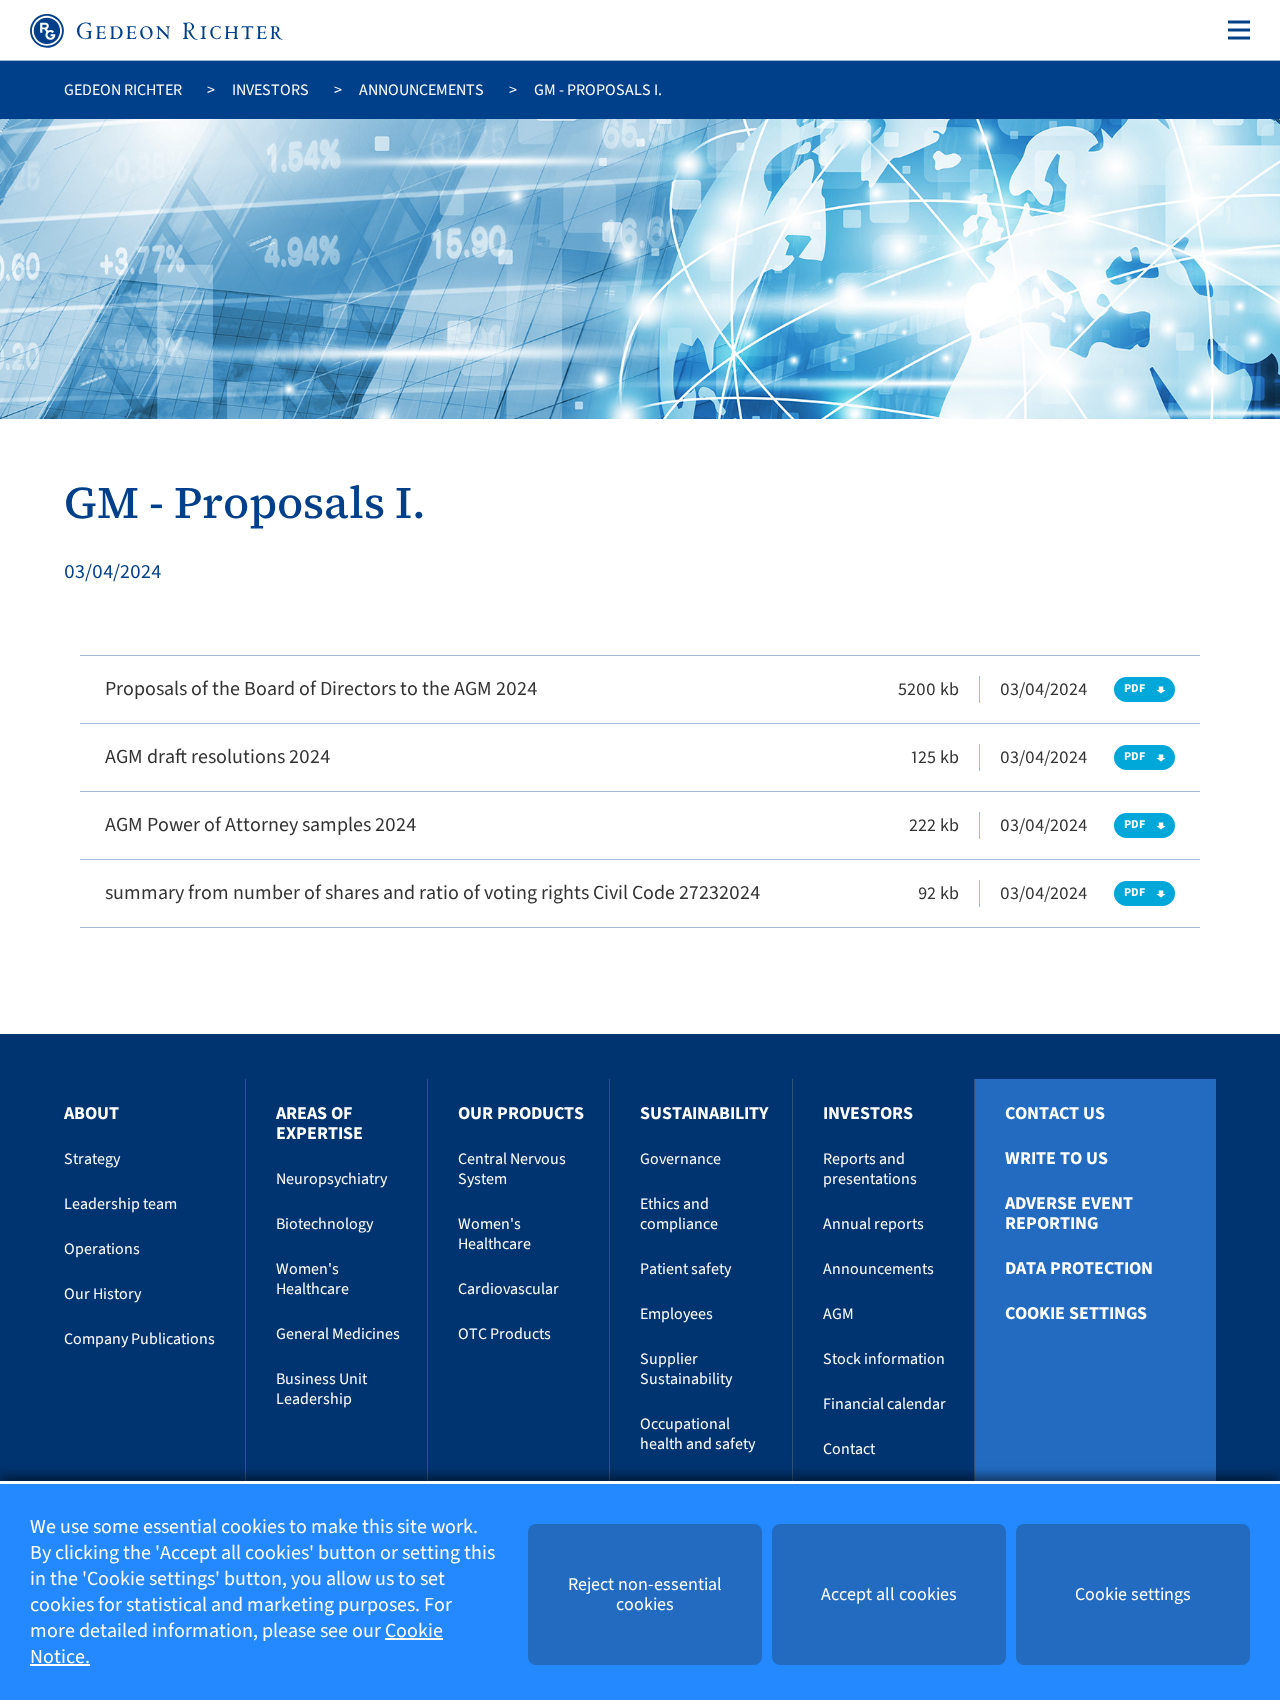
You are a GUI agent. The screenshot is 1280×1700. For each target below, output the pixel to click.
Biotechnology (324, 1224)
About (91, 1113)
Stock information (884, 1359)
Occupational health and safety (697, 1434)
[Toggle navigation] (1235, 30)
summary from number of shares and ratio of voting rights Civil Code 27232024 (432, 893)
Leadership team (120, 1204)
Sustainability (704, 1113)
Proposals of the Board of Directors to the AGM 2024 (321, 689)
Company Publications (139, 1339)
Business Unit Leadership (321, 1389)
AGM (838, 1314)
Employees (676, 1314)
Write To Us (1056, 1159)
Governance (680, 1159)
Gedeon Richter (123, 90)
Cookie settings (1076, 1314)
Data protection (1079, 1269)
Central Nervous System (512, 1169)
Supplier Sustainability (686, 1369)
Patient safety (685, 1269)
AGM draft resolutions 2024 (217, 757)
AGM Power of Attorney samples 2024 (260, 825)
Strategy (92, 1159)
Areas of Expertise (319, 1123)
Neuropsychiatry (331, 1179)
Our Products (521, 1113)
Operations (102, 1249)
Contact (849, 1449)
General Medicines (338, 1334)
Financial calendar (884, 1404)
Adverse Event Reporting (1069, 1214)
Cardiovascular (508, 1289)
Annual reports (873, 1224)
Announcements (421, 90)
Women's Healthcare (312, 1279)
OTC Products (504, 1334)
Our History (102, 1294)
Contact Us (1055, 1114)
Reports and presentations (870, 1169)
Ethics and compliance (679, 1214)
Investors (270, 90)
